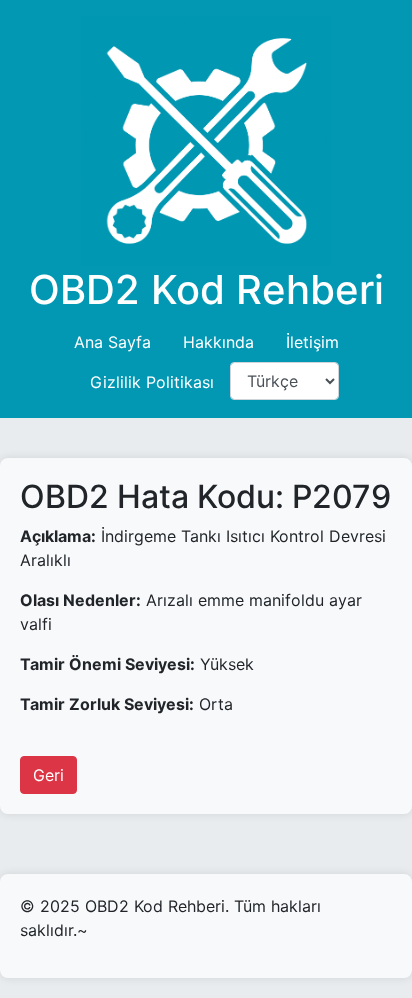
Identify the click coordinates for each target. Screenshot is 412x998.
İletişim (312, 342)
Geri (48, 775)
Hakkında (218, 342)
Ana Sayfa (112, 342)
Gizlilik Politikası (152, 382)
